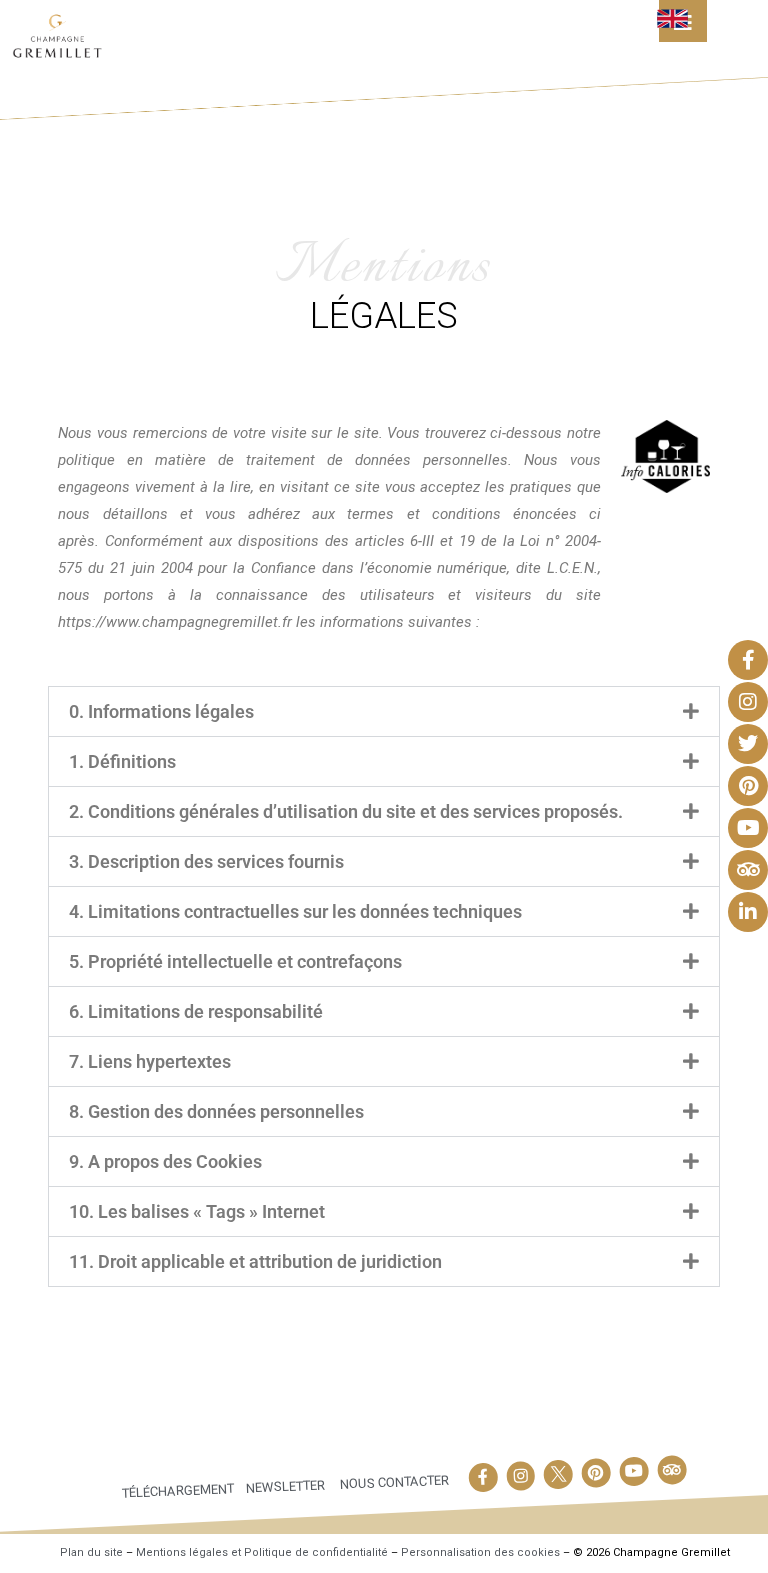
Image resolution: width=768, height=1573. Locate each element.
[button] (383, 711)
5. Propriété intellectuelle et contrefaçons (235, 961)
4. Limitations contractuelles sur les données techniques (295, 911)
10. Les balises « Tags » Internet (197, 1211)
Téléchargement (178, 1490)
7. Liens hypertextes (150, 1061)
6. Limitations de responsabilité (196, 1011)
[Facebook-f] (483, 1477)
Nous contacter (394, 1481)
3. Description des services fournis (206, 861)
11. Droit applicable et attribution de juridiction (255, 1261)
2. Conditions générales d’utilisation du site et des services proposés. (346, 811)
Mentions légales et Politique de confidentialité (262, 1552)
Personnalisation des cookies (480, 1552)
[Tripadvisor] (672, 1470)
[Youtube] (634, 1471)
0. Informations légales (161, 711)
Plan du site (91, 1552)
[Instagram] (521, 1476)
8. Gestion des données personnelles (216, 1111)
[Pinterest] (596, 1473)
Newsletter (285, 1486)
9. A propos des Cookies (165, 1161)
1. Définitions (122, 761)
